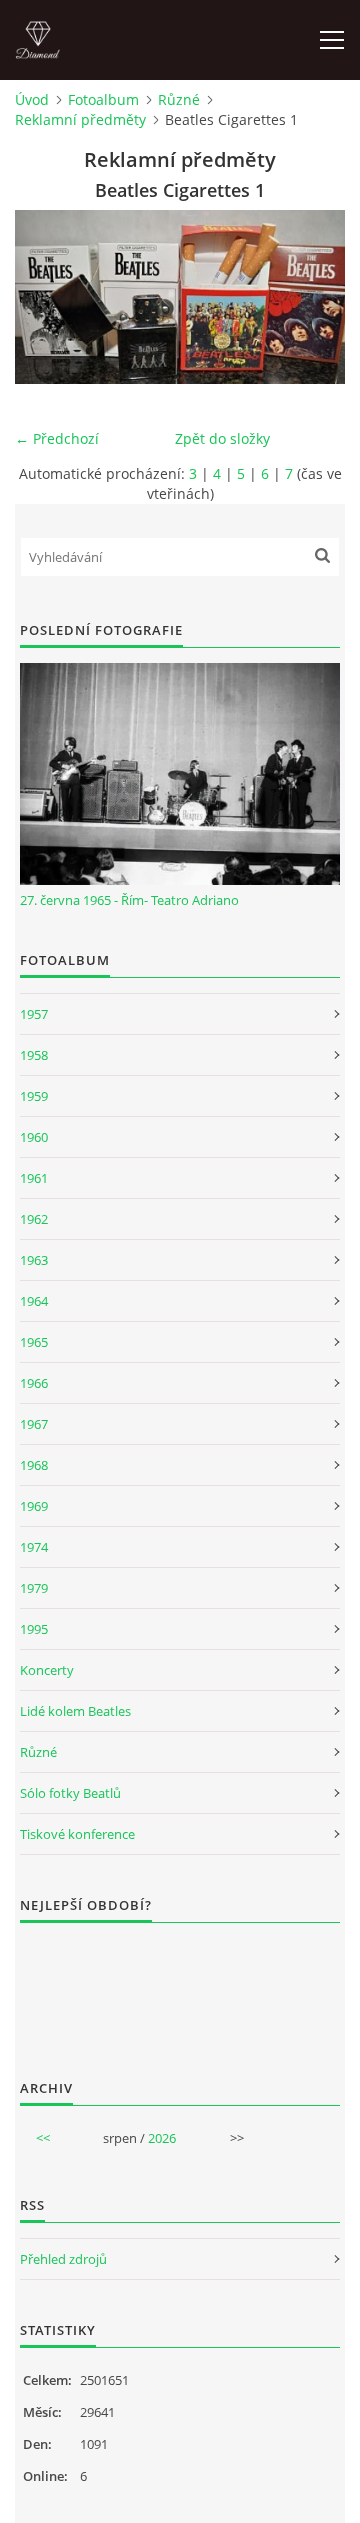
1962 (34, 1219)
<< (43, 2138)
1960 (34, 1137)
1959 (34, 1096)
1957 (34, 1014)
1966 (34, 1383)
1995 (34, 1629)
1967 (34, 1424)
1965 (34, 1342)
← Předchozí (57, 438)
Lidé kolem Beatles (75, 1711)
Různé (179, 99)
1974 (34, 1547)
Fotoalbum (103, 99)
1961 (34, 1178)
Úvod (32, 99)
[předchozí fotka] (47, 297)
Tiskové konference (77, 1834)
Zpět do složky (222, 438)
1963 (34, 1260)
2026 (162, 2138)
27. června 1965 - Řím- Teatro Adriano (129, 900)
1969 (34, 1506)
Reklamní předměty (80, 119)
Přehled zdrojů (63, 2259)
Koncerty (47, 1670)
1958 (34, 1055)
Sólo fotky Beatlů (70, 1793)
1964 (34, 1301)
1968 (34, 1465)
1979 (34, 1588)
